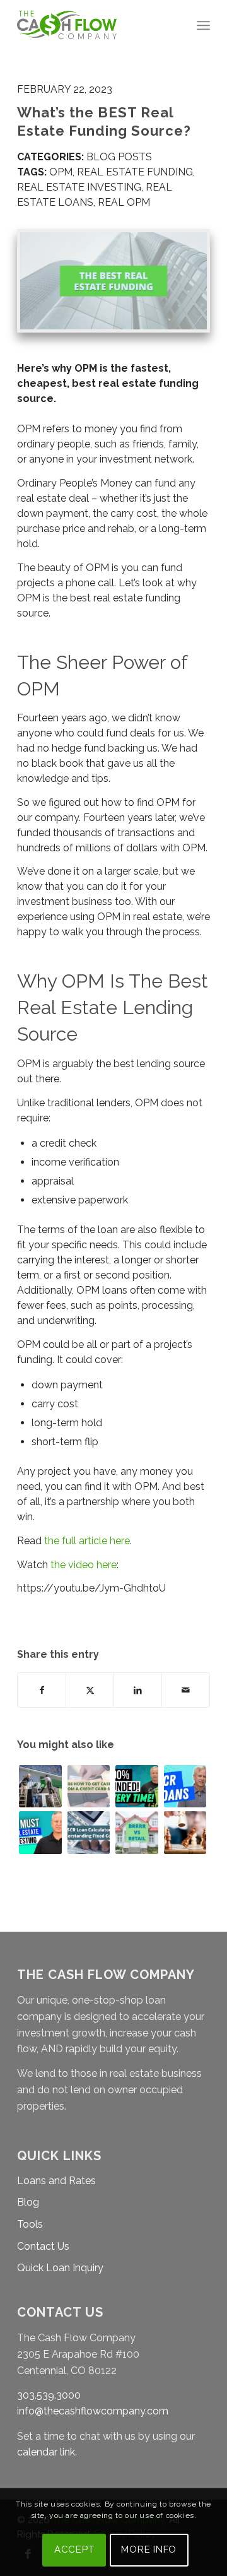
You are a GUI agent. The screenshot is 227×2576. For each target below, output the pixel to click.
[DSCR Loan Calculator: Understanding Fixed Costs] (89, 1833)
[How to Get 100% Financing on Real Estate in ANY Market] (137, 1787)
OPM (61, 172)
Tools (30, 2224)
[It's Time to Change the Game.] (185, 1833)
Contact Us (43, 2246)
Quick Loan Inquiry (60, 2268)
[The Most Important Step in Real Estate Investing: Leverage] (40, 1833)
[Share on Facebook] (42, 1690)
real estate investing (79, 187)
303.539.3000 (49, 2395)
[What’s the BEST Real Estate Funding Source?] (113, 281)
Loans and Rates (56, 2181)
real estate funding (135, 172)
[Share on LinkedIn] (138, 1690)
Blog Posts (119, 157)
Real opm (124, 202)
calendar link (46, 2452)
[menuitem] (203, 25)
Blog (28, 2202)
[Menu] (203, 25)
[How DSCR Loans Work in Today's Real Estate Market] (185, 1787)
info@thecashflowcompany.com (93, 2411)
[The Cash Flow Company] (94, 25)
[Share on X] (90, 1690)
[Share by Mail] (186, 1690)
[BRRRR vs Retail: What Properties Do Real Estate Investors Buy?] (137, 1833)
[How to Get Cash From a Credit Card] (89, 1787)
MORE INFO (149, 2549)
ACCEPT (74, 2549)
